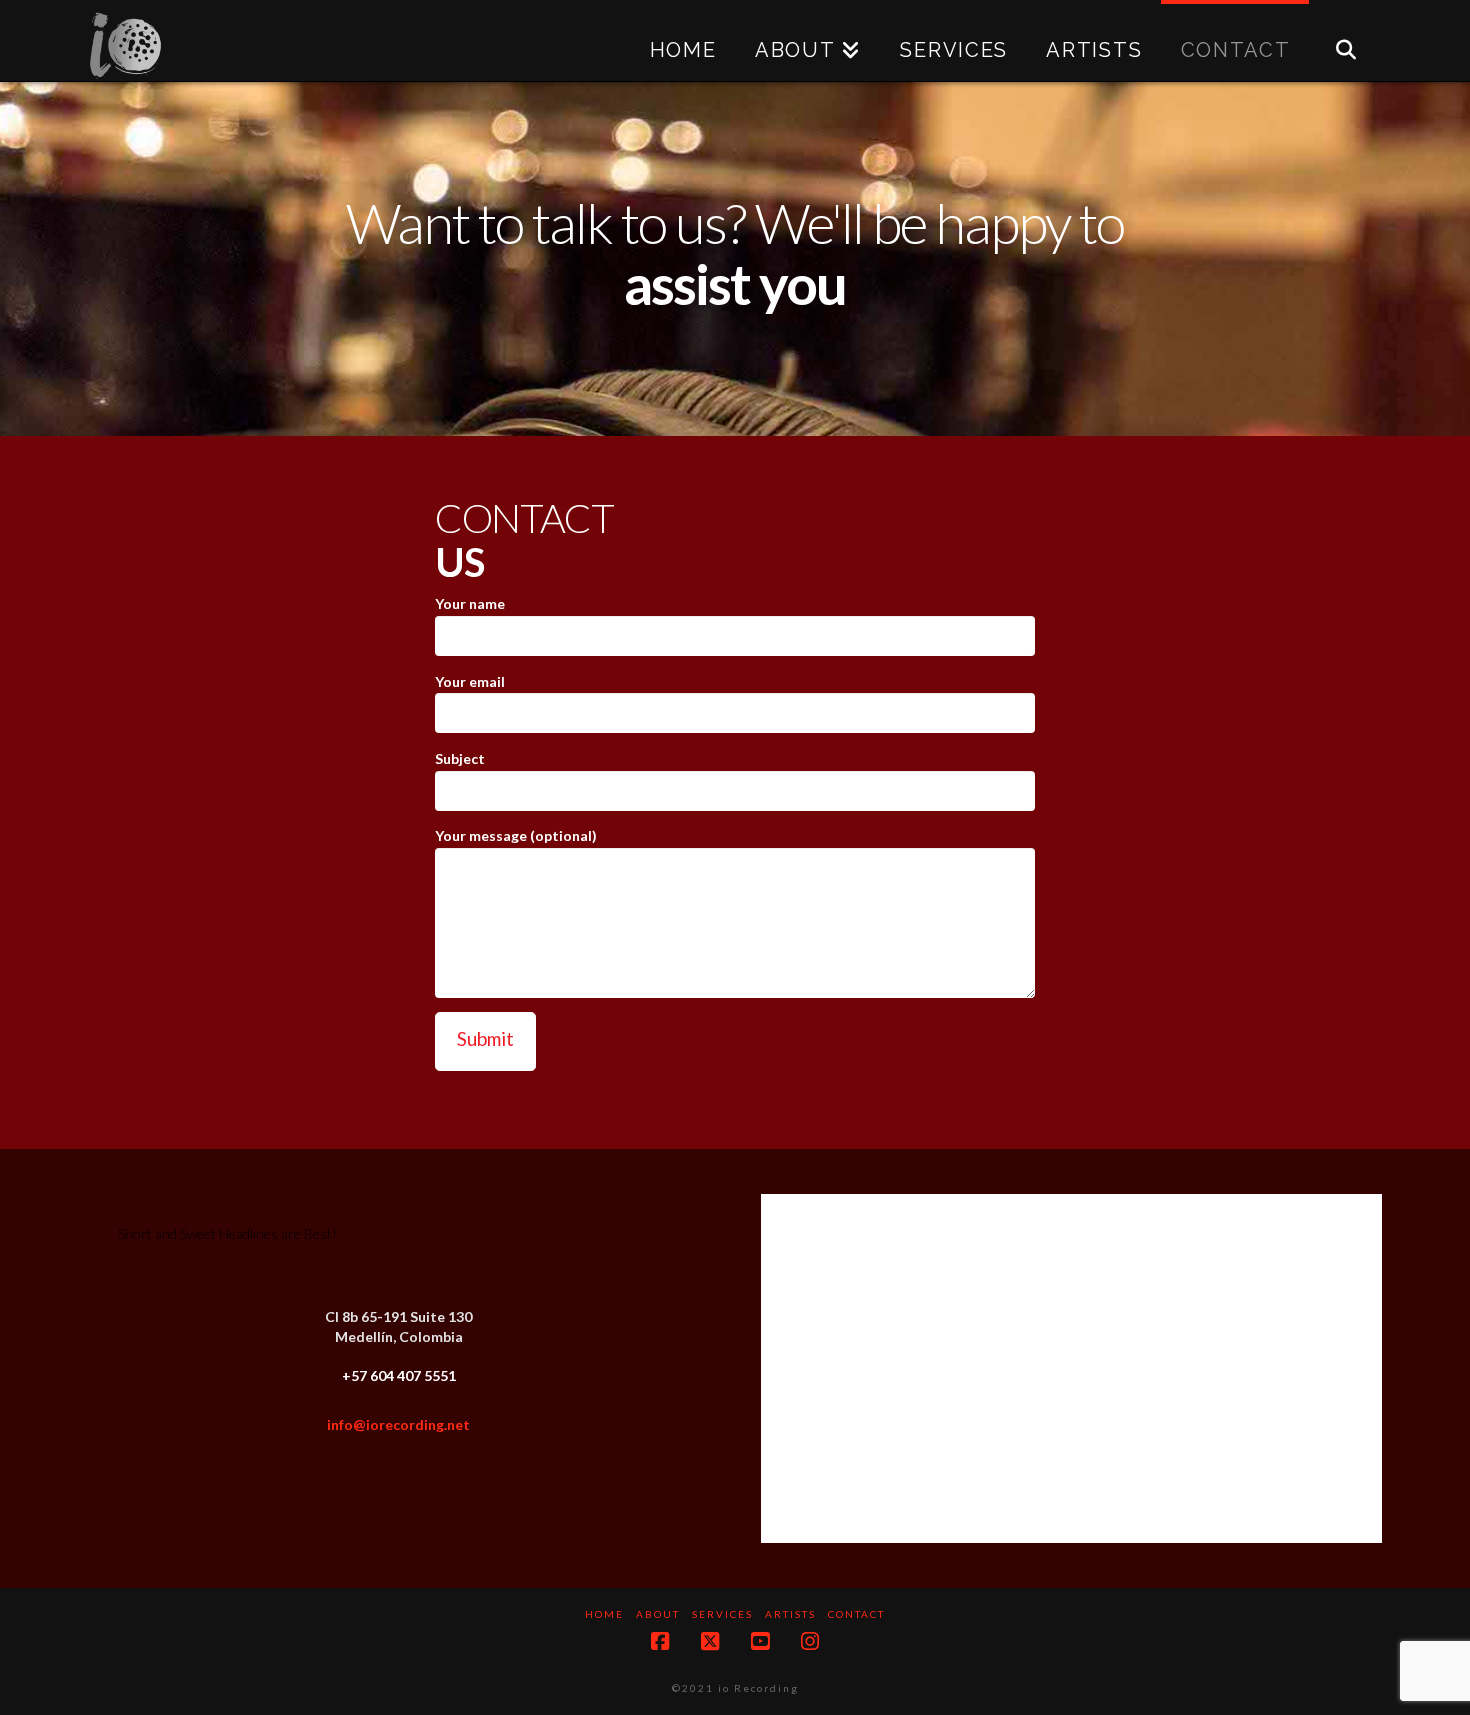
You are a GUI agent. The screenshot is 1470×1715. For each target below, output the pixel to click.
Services (722, 1614)
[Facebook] (660, 1641)
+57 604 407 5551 (399, 1375)
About (658, 1614)
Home (604, 1614)
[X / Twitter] (710, 1641)
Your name (470, 603)
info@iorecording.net (398, 1424)
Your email (470, 681)
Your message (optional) (516, 835)
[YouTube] (760, 1641)
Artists (790, 1614)
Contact (856, 1614)
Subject (460, 758)
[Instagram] (810, 1641)
